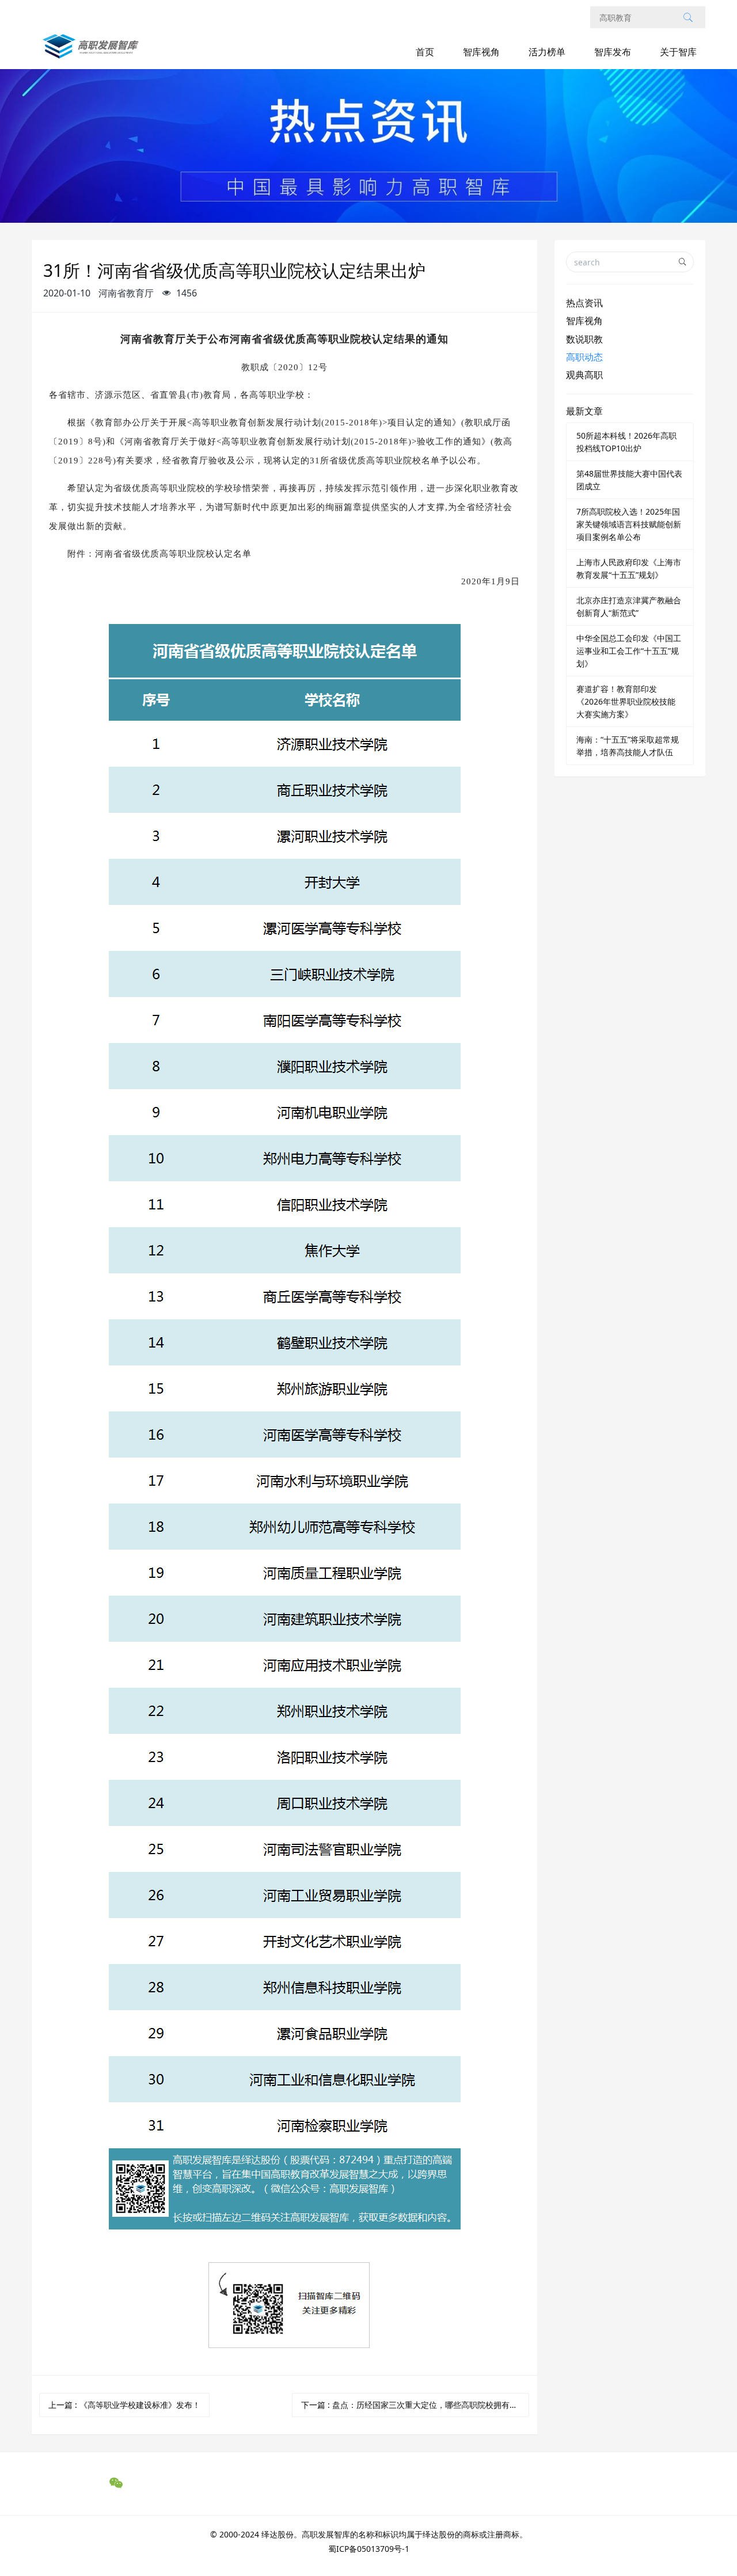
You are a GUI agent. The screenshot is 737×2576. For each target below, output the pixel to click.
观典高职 (584, 375)
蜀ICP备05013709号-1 (369, 2549)
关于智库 (678, 52)
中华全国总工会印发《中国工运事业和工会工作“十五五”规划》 (629, 651)
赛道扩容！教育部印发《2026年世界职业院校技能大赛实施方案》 (626, 701)
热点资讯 (584, 303)
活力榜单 (547, 52)
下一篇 (415, 2405)
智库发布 (613, 52)
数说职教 (584, 339)
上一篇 (124, 2405)
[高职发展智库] (93, 52)
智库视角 (481, 52)
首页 (425, 52)
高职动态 (584, 357)
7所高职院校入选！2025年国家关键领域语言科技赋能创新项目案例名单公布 (629, 524)
